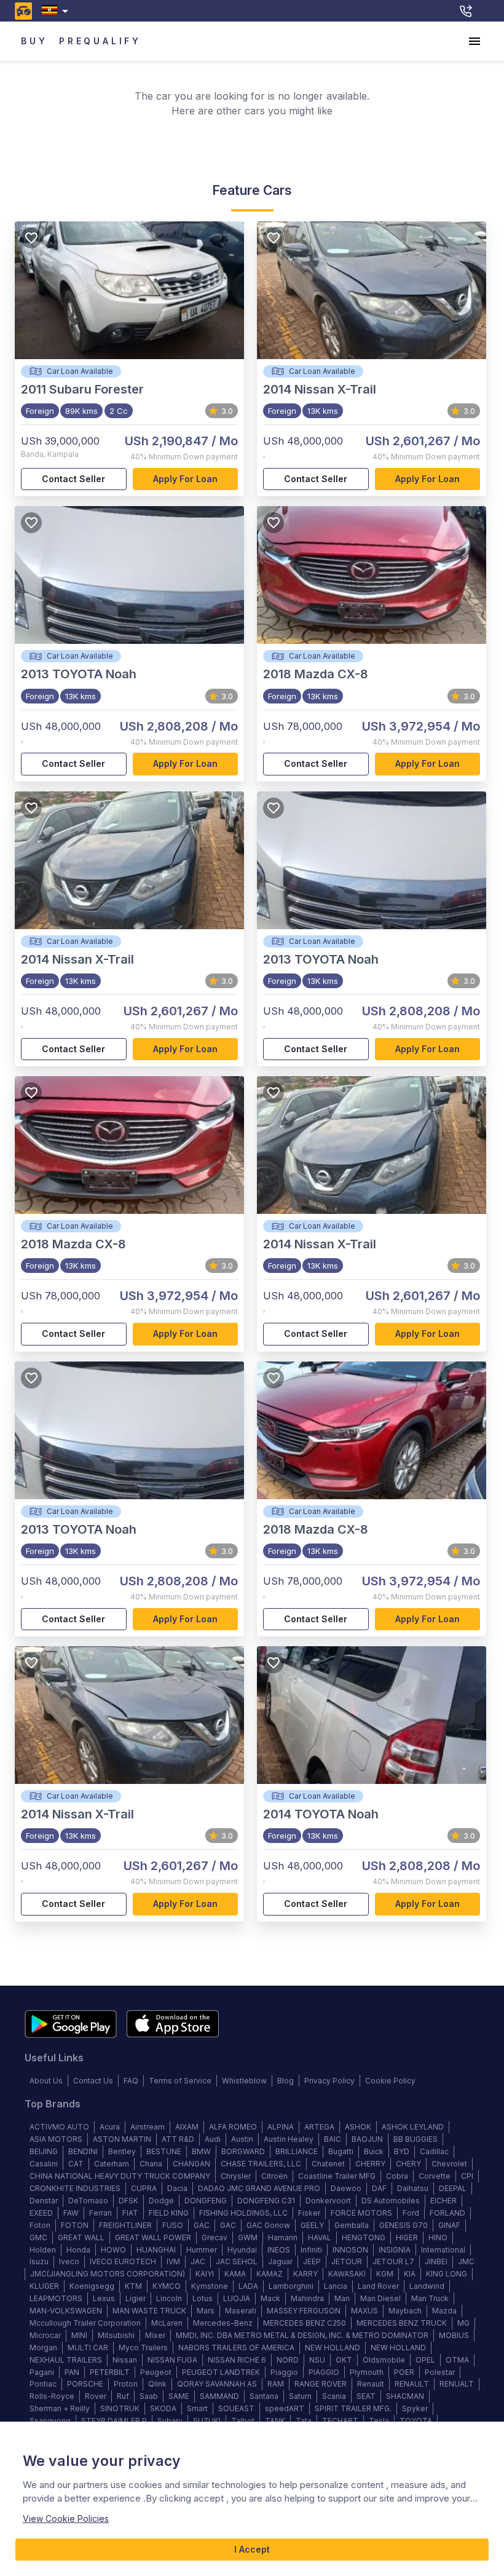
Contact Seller (73, 479)
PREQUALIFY (100, 41)
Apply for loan (185, 479)
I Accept (252, 2549)
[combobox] (57, 11)
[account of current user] (474, 41)
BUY (34, 41)
